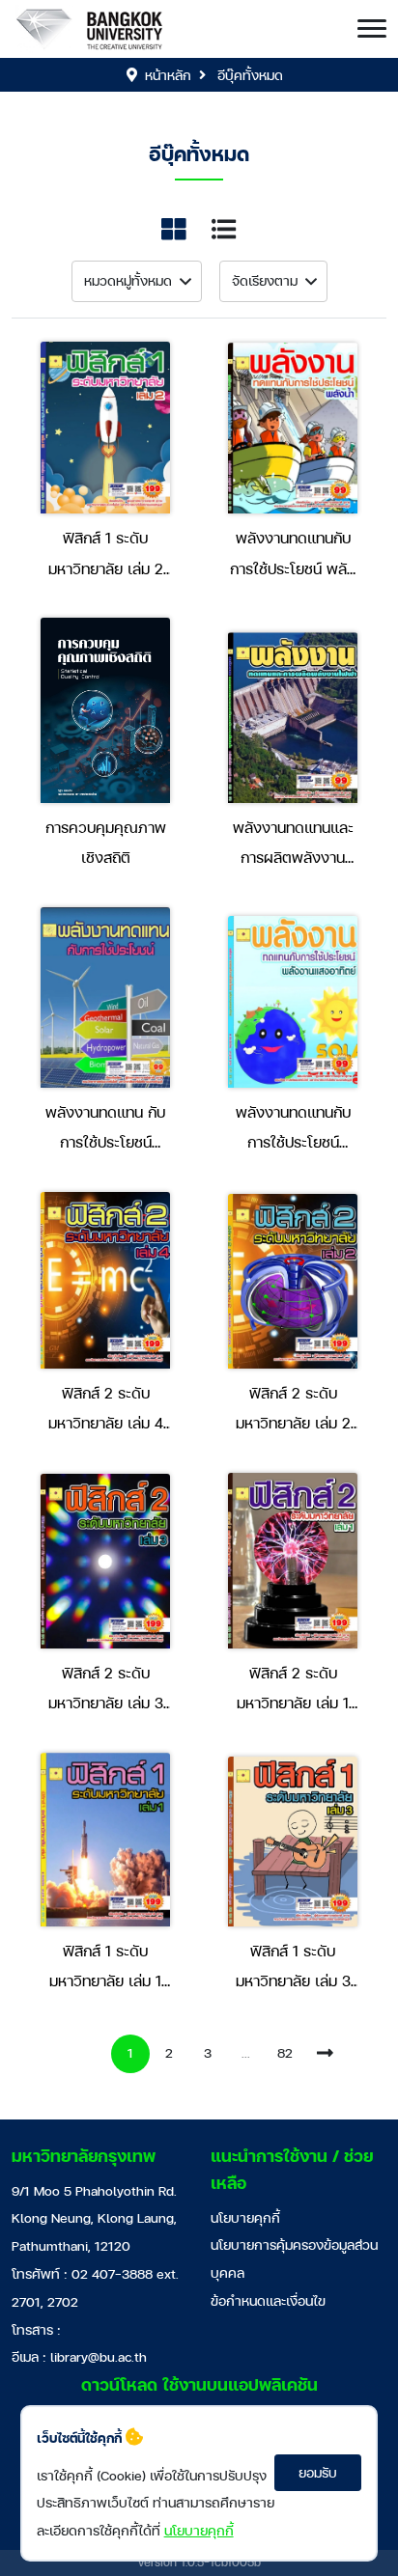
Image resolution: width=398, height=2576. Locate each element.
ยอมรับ (318, 2472)
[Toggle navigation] (372, 29)
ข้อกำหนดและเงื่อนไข (268, 2300)
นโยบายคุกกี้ (245, 2217)
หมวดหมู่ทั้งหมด (128, 280)
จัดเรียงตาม (265, 280)
